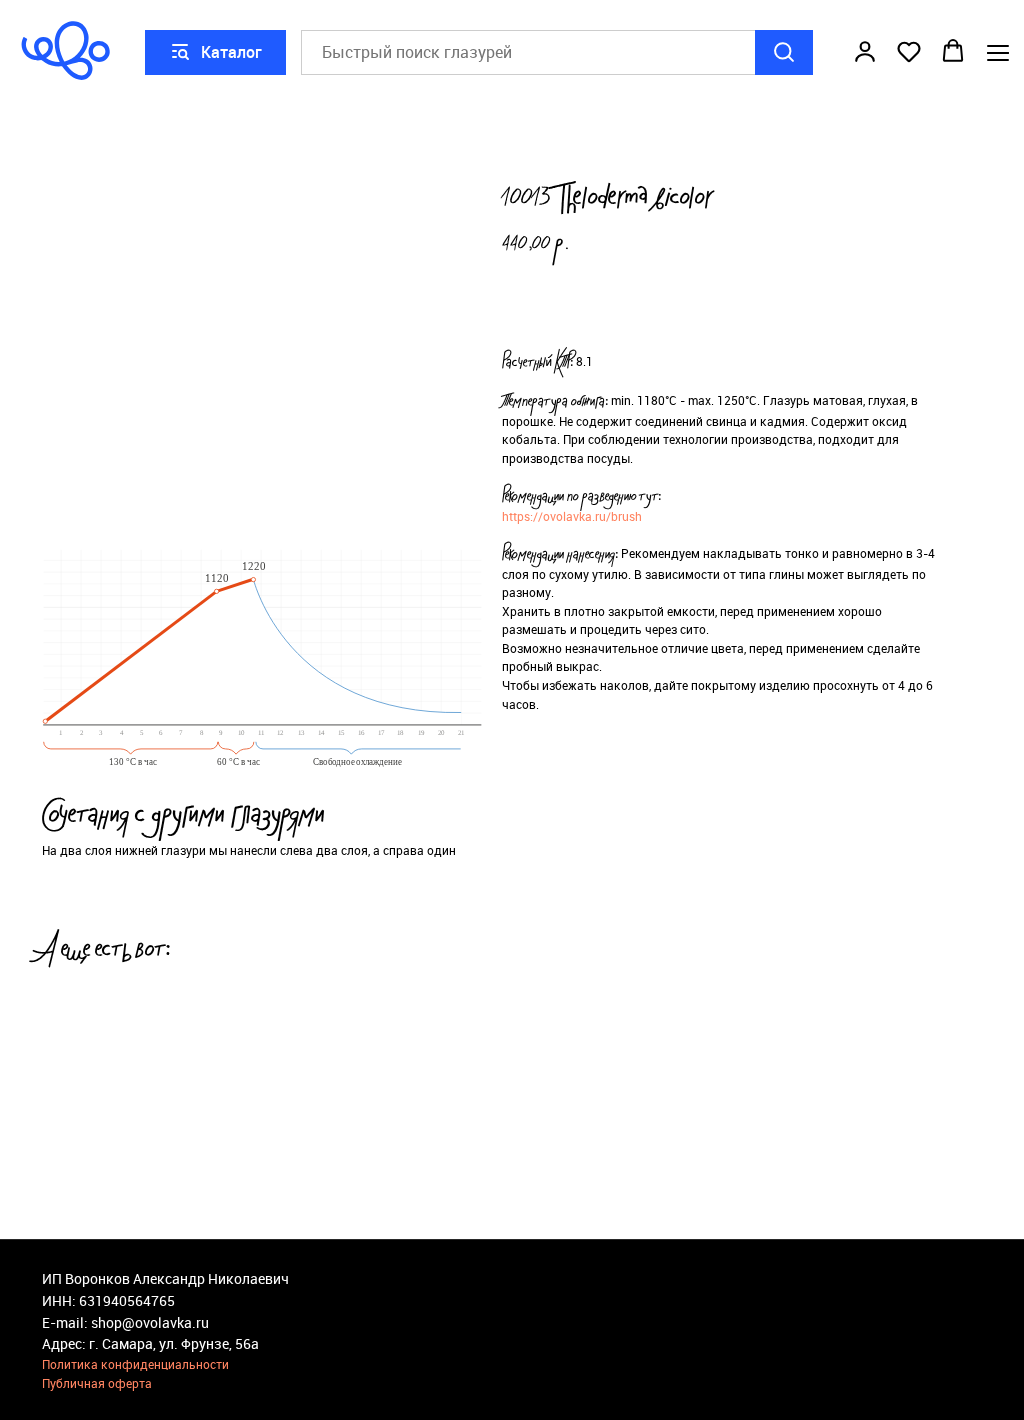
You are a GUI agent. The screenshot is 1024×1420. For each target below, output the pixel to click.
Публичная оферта (97, 1383)
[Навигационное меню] (998, 52)
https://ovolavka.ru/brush (572, 516)
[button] (865, 51)
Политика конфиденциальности (135, 1364)
